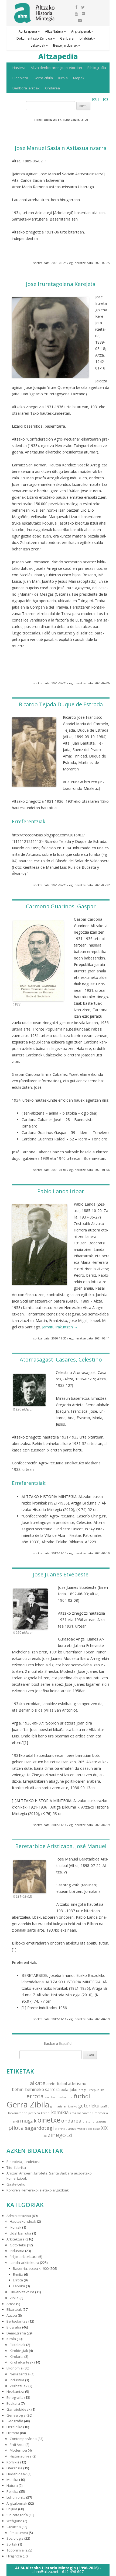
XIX (104, 2128)
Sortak (12, 2544)
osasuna (101, 2121)
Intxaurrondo (18, 2113)
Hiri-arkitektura (22, 2292)
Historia (13, 2433)
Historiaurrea (21, 2456)
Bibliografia (97, 68)
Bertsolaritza (17, 2321)
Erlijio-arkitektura (24, 2257)
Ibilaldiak (86, 38)
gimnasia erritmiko (64, 2106)
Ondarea (52, 88)
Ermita (18, 2274)
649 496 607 (73, 2572)
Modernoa (18, 2450)
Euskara (13, 2403)
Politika (12, 2491)
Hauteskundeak (23, 2221)
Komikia (13, 2462)
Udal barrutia (21, 2233)
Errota (18, 2280)
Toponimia (15, 2550)
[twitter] (83, 7)
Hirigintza (14, 2556)
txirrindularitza (66, 2129)
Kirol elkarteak (22, 2362)
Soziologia (15, 2538)
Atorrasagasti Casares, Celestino (61, 1359)
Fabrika (19, 2286)
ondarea (71, 2121)
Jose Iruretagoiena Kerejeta (61, 284)
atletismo (77, 2083)
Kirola (63, 78)
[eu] (95, 99)
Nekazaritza (20, 2374)
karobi (46, 2113)
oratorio (88, 2121)
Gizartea (14, 2527)
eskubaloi (52, 2097)
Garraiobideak (18, 2409)
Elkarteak (14, 2309)
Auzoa (12, 2315)
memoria (101, 2113)
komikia (60, 2112)
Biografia (14, 2327)
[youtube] (76, 14)
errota (35, 2096)
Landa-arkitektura (24, 2263)
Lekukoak (38, 45)
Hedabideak (17, 2474)
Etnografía (15, 2397)
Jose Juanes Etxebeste (61, 1574)
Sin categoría (17, 2515)
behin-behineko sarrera (36, 2089)
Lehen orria (16, 2497)
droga (83, 2090)
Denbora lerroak (26, 88)
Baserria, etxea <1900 (31, 2268)
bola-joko (69, 2090)
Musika (12, 2480)
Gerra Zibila (43, 78)
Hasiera (19, 68)
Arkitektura (16, 2239)
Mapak (79, 78)
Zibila (14, 2298)
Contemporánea (23, 2439)
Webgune (14, 2521)
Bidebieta (20, 78)
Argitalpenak (81, 31)
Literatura (14, 2468)
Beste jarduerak (65, 45)
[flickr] (83, 14)
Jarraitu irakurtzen (60, 1327)
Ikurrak (16, 2227)
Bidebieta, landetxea (23, 2162)
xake (96, 2129)
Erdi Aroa (17, 2445)
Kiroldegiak (19, 2351)
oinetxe (49, 2120)
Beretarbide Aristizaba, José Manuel (61, 1846)
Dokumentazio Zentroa (34, 38)
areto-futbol (57, 2084)
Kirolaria (17, 2357)
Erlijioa (12, 2509)
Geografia (15, 2421)
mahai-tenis (85, 2113)
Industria (17, 2251)
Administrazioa (19, 2216)
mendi (14, 2121)
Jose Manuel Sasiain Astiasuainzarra (61, 148)
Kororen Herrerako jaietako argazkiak (38, 2190)
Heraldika (14, 2427)
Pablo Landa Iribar (61, 1191)
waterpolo (85, 2129)
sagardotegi (39, 2128)
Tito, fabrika (16, 2167)
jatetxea (34, 2113)
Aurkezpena (28, 31)
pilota (16, 2128)
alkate (38, 2083)
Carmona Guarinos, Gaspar (61, 906)
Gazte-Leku (16, 2184)
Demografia (16, 2333)
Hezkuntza (15, 2392)
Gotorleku (18, 2245)
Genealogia (16, 2415)
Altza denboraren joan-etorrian (56, 68)
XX (45, 2136)
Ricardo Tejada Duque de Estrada (61, 704)
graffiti (105, 2106)
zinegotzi (60, 2135)
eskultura (66, 2097)
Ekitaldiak (18, 2345)
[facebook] (76, 7)
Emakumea (19, 2533)
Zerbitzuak (19, 2386)
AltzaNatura (54, 31)
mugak (28, 2121)
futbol (82, 2096)
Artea (11, 2304)
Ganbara (67, 38)
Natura (12, 2486)
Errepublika (96, 2090)
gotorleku (89, 2106)
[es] (106, 99)
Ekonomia (15, 2368)
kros (73, 2113)
